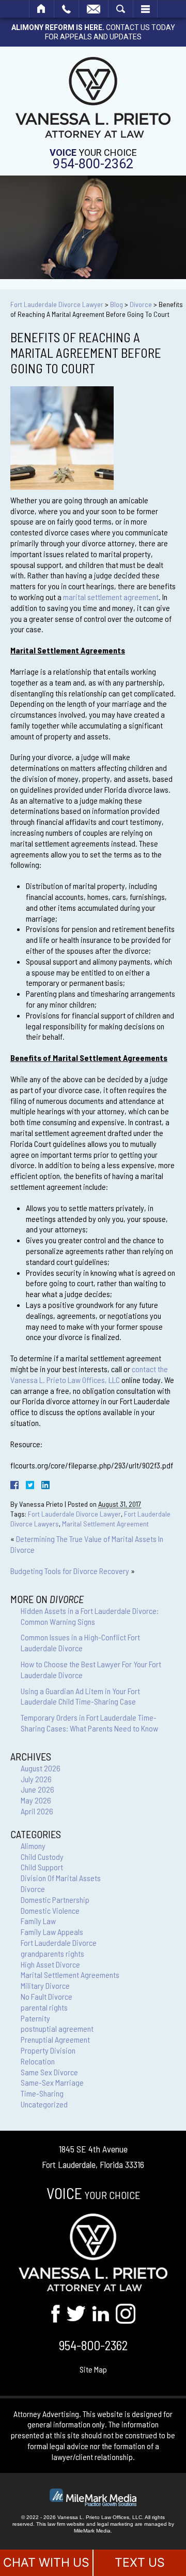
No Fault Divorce (47, 1996)
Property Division (48, 2050)
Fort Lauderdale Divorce (59, 1942)
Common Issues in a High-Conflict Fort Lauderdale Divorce (80, 1642)
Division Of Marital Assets (61, 1878)
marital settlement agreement (111, 597)
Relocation (38, 2061)
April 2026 (37, 1811)
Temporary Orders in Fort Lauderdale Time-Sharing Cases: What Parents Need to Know (89, 1723)
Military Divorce (45, 1985)
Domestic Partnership (55, 1900)
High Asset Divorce (50, 1964)
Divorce (141, 304)
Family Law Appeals (52, 1932)
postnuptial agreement (57, 2028)
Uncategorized (44, 2104)
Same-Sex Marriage (52, 2082)
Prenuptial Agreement (55, 2039)
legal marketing (115, 2524)
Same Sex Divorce (49, 2072)
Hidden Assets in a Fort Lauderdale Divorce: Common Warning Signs (90, 1616)
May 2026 (36, 1800)
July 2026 (36, 1779)
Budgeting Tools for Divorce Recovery (70, 1571)
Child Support (42, 1867)
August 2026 (41, 1768)
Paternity (35, 2018)
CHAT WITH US (46, 2563)
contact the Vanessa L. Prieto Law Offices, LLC (89, 1374)
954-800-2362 (93, 164)
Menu (145, 9)
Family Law (38, 1921)
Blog (117, 304)
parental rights (44, 2007)
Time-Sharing (42, 2093)
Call (66, 9)
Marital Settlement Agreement (105, 1524)
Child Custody (42, 1857)
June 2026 (37, 1789)
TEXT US (140, 2563)
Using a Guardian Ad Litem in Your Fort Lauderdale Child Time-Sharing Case (80, 1696)
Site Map (93, 2369)
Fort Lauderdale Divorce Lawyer (57, 304)
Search (121, 9)
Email (94, 9)
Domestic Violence (50, 1910)
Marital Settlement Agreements (70, 1975)
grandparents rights (52, 1953)
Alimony (33, 1846)
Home (42, 9)
